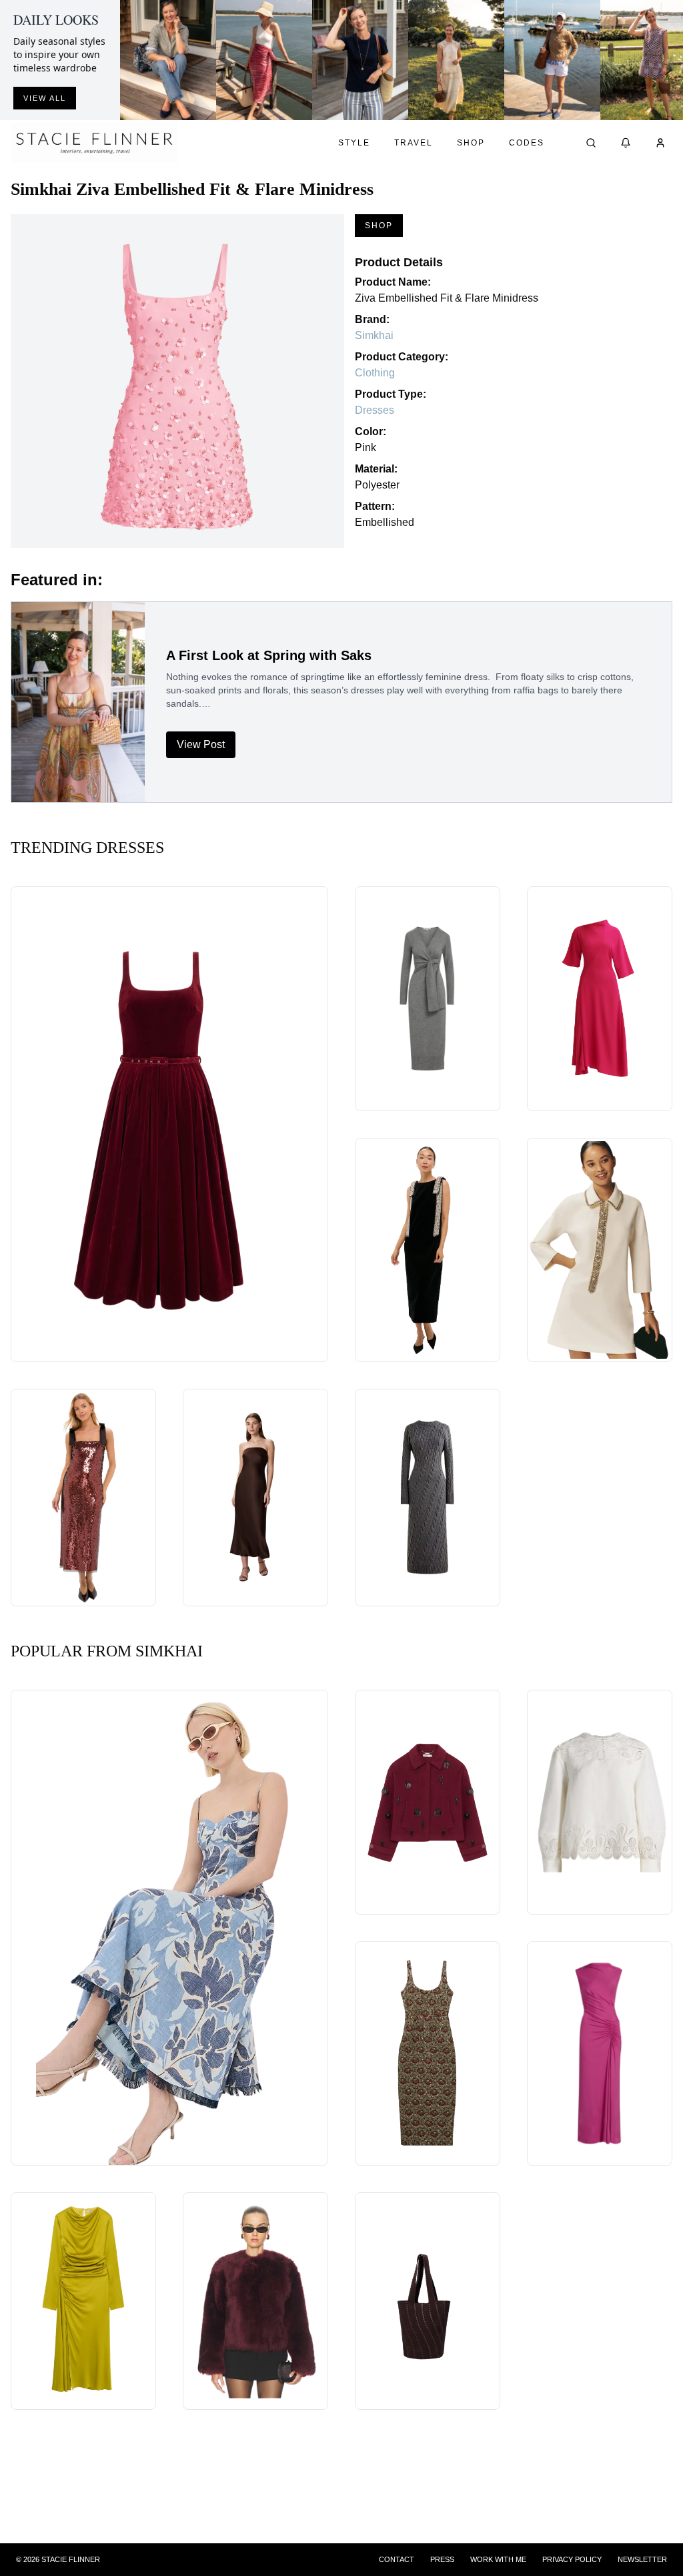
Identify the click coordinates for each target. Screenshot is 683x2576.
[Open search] (591, 143)
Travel (414, 143)
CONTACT (397, 2559)
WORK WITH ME (498, 2559)
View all (45, 98)
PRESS (442, 2559)
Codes (527, 143)
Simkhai (374, 335)
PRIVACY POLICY (572, 2559)
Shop (471, 143)
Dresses (375, 410)
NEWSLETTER (642, 2559)
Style (354, 143)
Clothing (375, 373)
